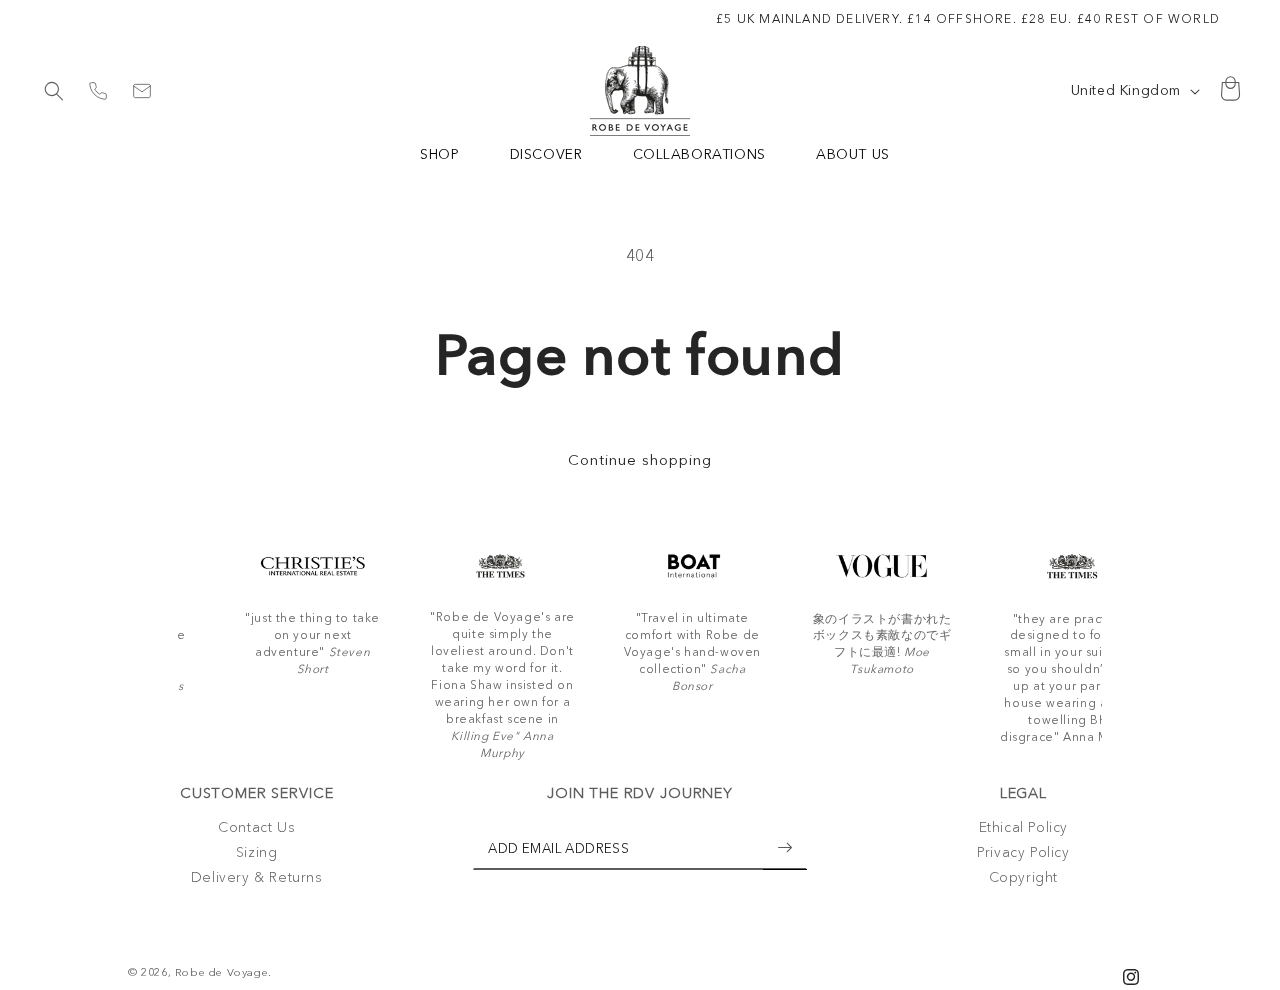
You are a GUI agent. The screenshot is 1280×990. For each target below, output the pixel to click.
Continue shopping (640, 459)
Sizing (257, 853)
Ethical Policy (1023, 827)
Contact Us (256, 827)
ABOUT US (853, 154)
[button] (54, 91)
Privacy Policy (1023, 853)
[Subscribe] (785, 847)
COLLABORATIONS (699, 154)
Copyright (1023, 878)
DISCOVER (546, 154)
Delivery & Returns (257, 878)
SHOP (439, 154)
